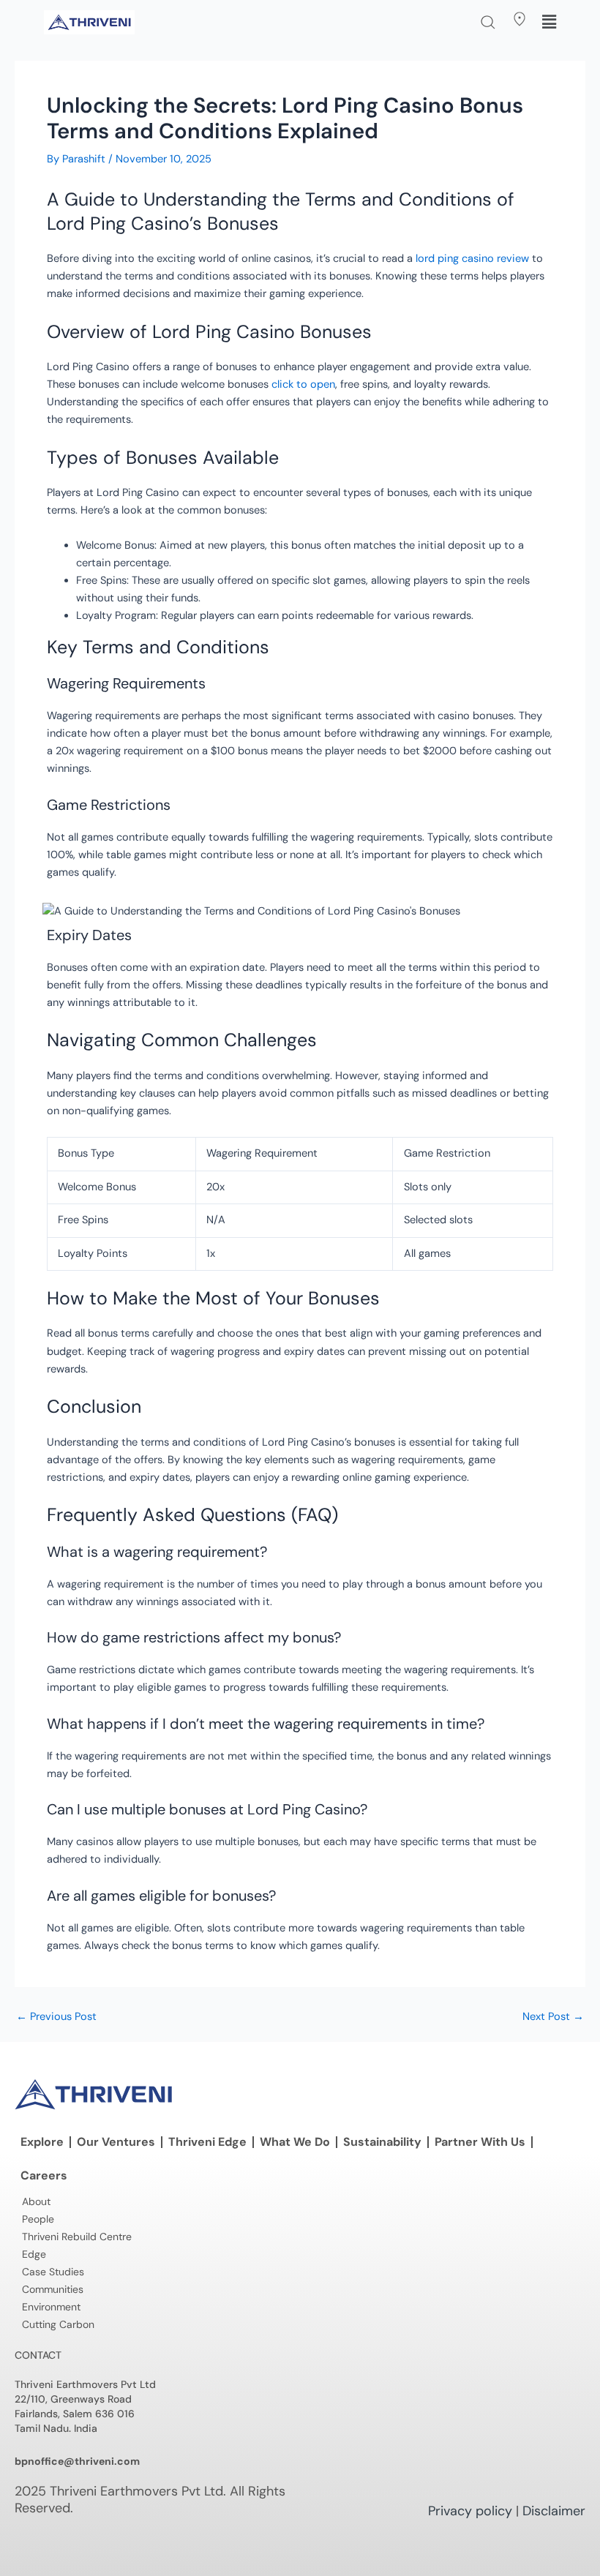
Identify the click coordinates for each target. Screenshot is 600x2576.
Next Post (553, 2017)
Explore (42, 2142)
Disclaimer (554, 2511)
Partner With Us (480, 2142)
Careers (44, 2175)
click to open (303, 384)
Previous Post (56, 2017)
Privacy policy (470, 2511)
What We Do (295, 2142)
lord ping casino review (472, 259)
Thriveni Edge (207, 2142)
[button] (488, 22)
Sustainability (382, 2142)
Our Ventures (116, 2142)
